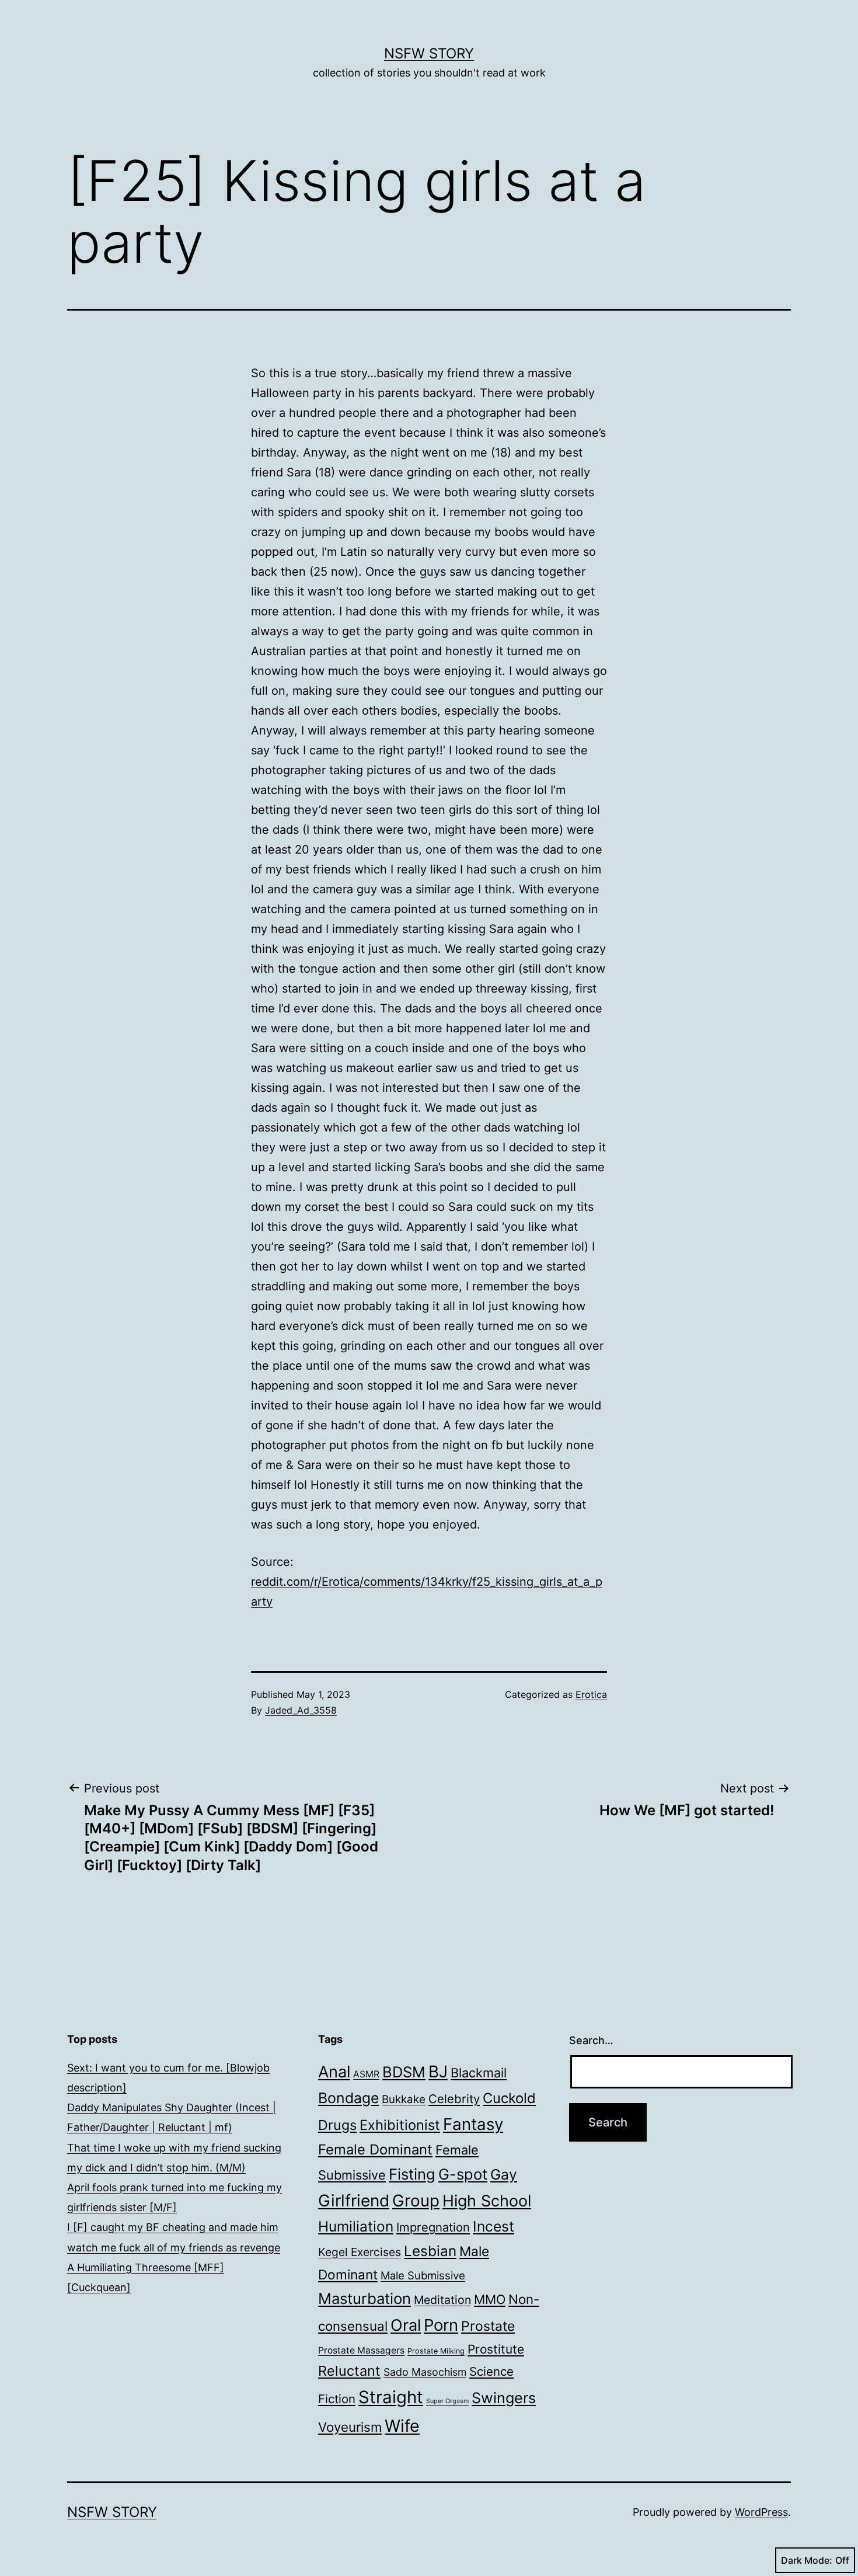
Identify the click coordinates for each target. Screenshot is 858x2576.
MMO (490, 2299)
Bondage (348, 2098)
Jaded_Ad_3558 (301, 1710)
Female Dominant (375, 2149)
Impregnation (433, 2227)
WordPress (761, 2512)
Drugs (337, 2125)
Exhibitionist (400, 2125)
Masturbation (365, 2298)
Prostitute (496, 2349)
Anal (334, 2072)
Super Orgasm (447, 2401)
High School (487, 2201)
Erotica (591, 1694)
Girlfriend (354, 2201)
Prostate (488, 2326)
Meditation (442, 2300)
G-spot (463, 2174)
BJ (438, 2072)
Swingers (504, 2398)
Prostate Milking (436, 2351)
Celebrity (454, 2099)
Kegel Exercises (360, 2252)
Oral (406, 2325)
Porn (441, 2325)
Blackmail (479, 2073)
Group (416, 2201)
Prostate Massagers (361, 2350)
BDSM (404, 2072)
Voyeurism (350, 2427)
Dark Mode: (807, 2560)
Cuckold (509, 2098)
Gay (504, 2174)
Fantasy (473, 2124)
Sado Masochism (425, 2372)
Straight (391, 2397)
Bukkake (404, 2099)
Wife (402, 2426)
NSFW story (429, 53)
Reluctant (349, 2371)
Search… (591, 2040)
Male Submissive (423, 2275)
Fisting (412, 2174)
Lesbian (430, 2251)
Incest (493, 2226)
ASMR (366, 2074)
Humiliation (356, 2226)
